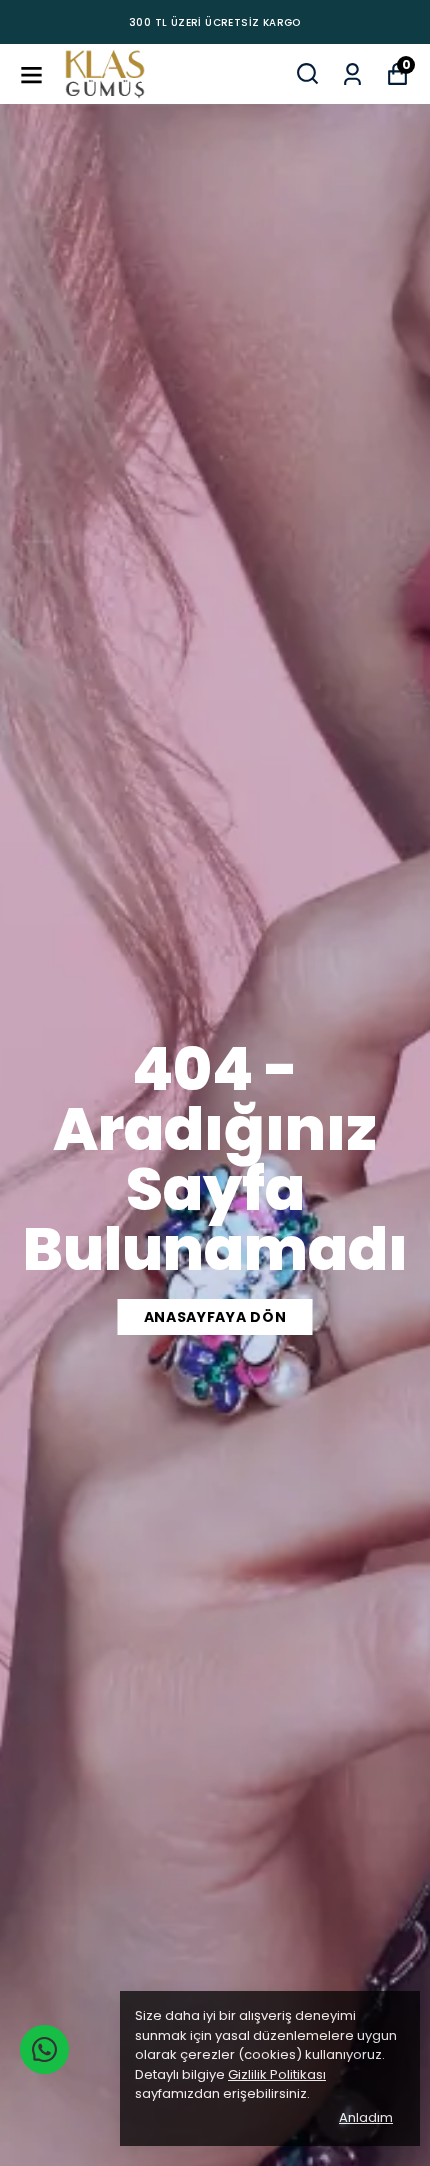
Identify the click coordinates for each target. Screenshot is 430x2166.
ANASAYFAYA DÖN (215, 1317)
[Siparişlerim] (352, 72)
